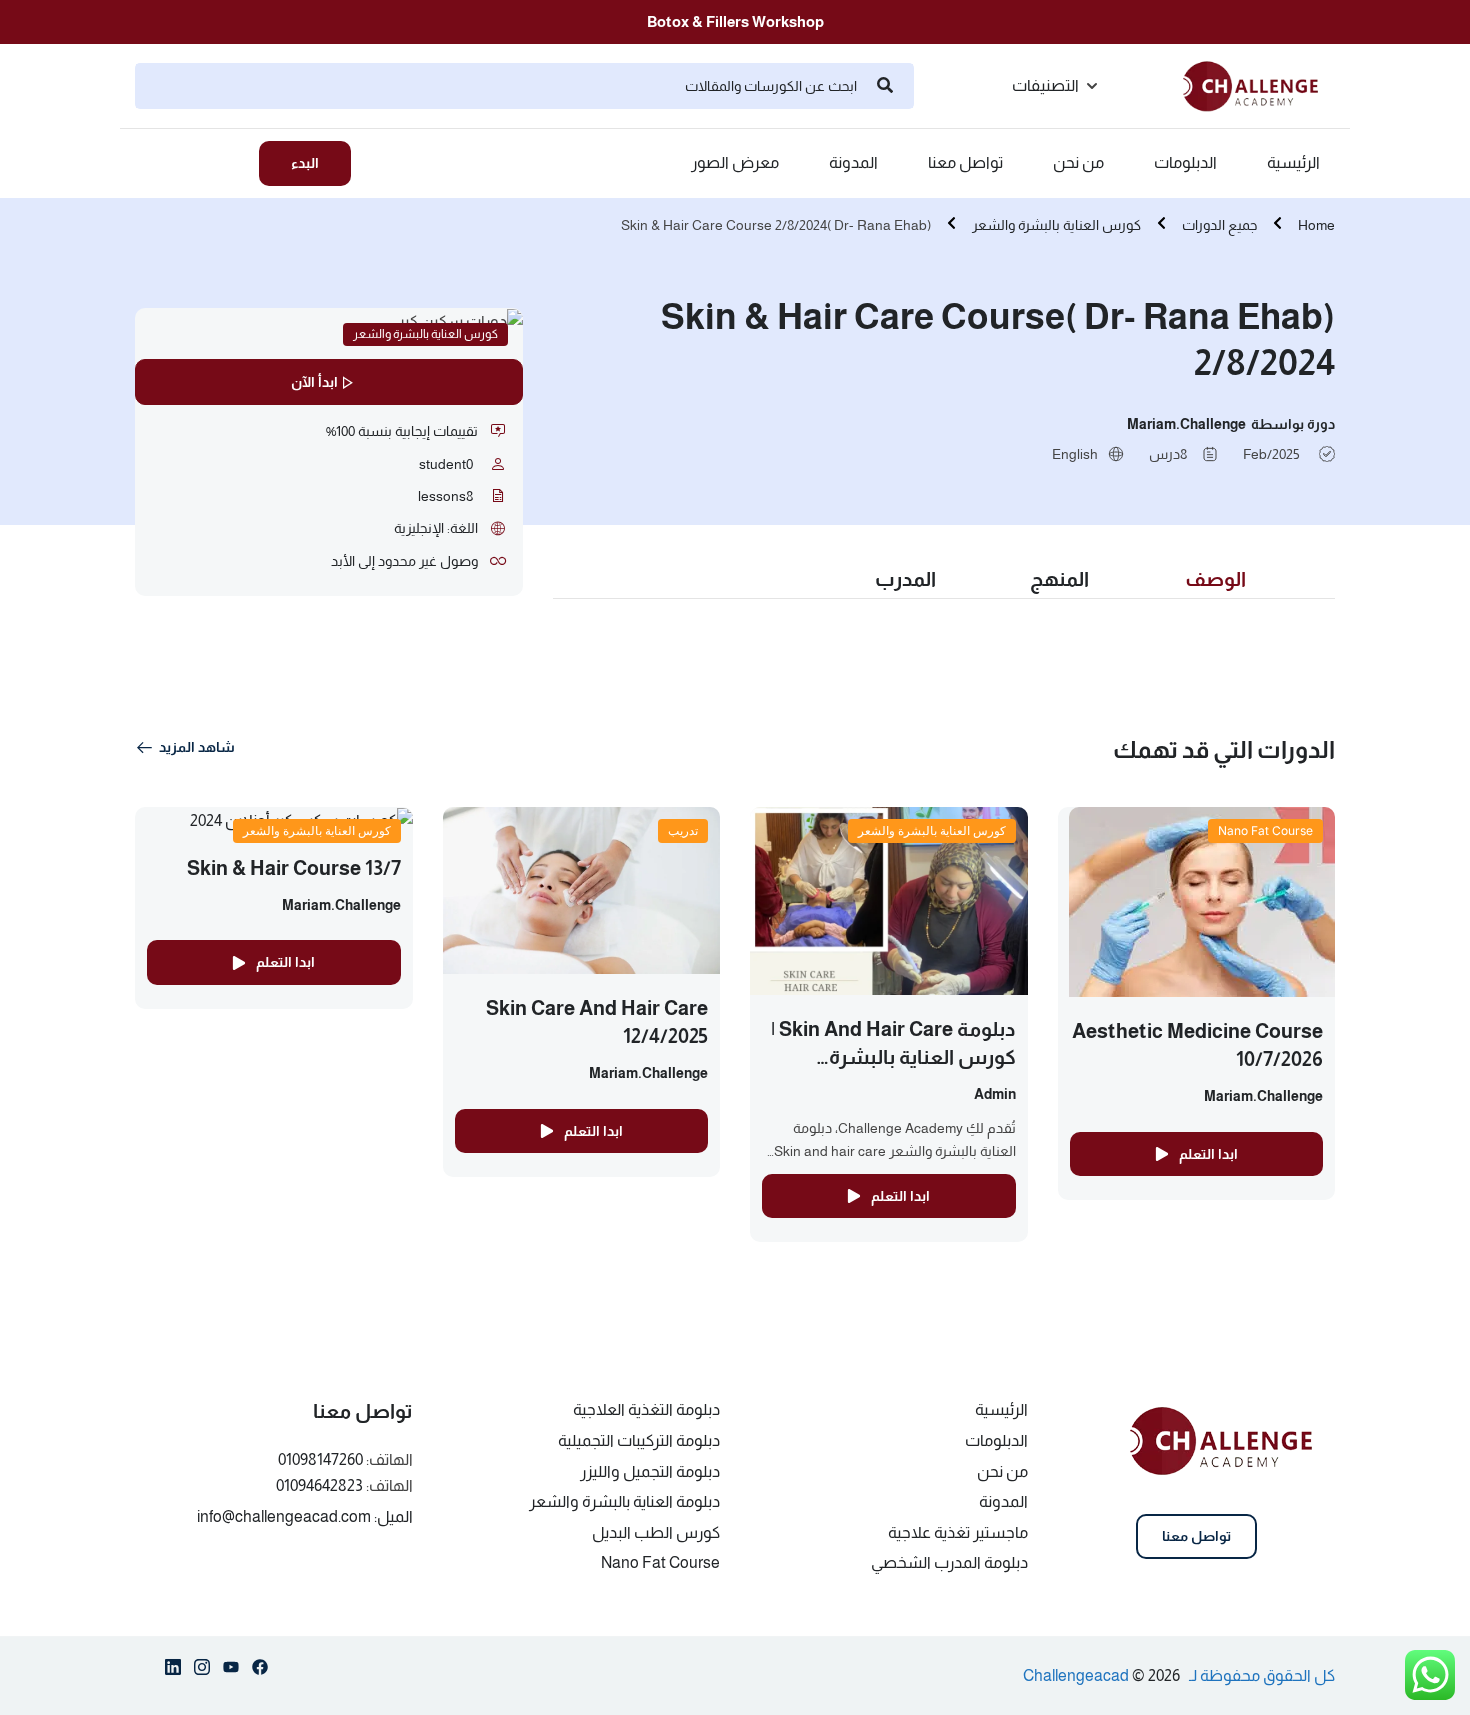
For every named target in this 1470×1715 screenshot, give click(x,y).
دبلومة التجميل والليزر (650, 1471)
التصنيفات (1045, 85)
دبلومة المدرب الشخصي (949, 1562)
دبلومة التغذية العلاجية (646, 1409)
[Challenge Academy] (1259, 84)
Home (1316, 225)
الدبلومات (1185, 163)
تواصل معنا (965, 163)
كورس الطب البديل (656, 1532)
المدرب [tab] (905, 579)
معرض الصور (735, 163)
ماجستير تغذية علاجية (958, 1532)
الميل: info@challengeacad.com (305, 1516)
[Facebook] (260, 1671)
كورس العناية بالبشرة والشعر (1056, 225)
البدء (305, 163)
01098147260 (320, 1459)
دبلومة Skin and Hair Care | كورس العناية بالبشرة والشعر (893, 1057)
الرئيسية (1293, 163)
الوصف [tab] (1215, 579)
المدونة (853, 163)
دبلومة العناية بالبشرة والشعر (624, 1501)
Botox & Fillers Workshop (735, 21)
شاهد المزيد (197, 747)
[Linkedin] (173, 1671)
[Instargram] (202, 1671)
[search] (885, 86)
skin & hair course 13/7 (294, 868)
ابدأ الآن (314, 382)
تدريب (683, 830)
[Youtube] (231, 1671)
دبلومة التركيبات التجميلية (639, 1440)
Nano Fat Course (1265, 830)
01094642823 (319, 1485)
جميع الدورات (1219, 225)
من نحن (1078, 163)
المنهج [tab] (1059, 579)
